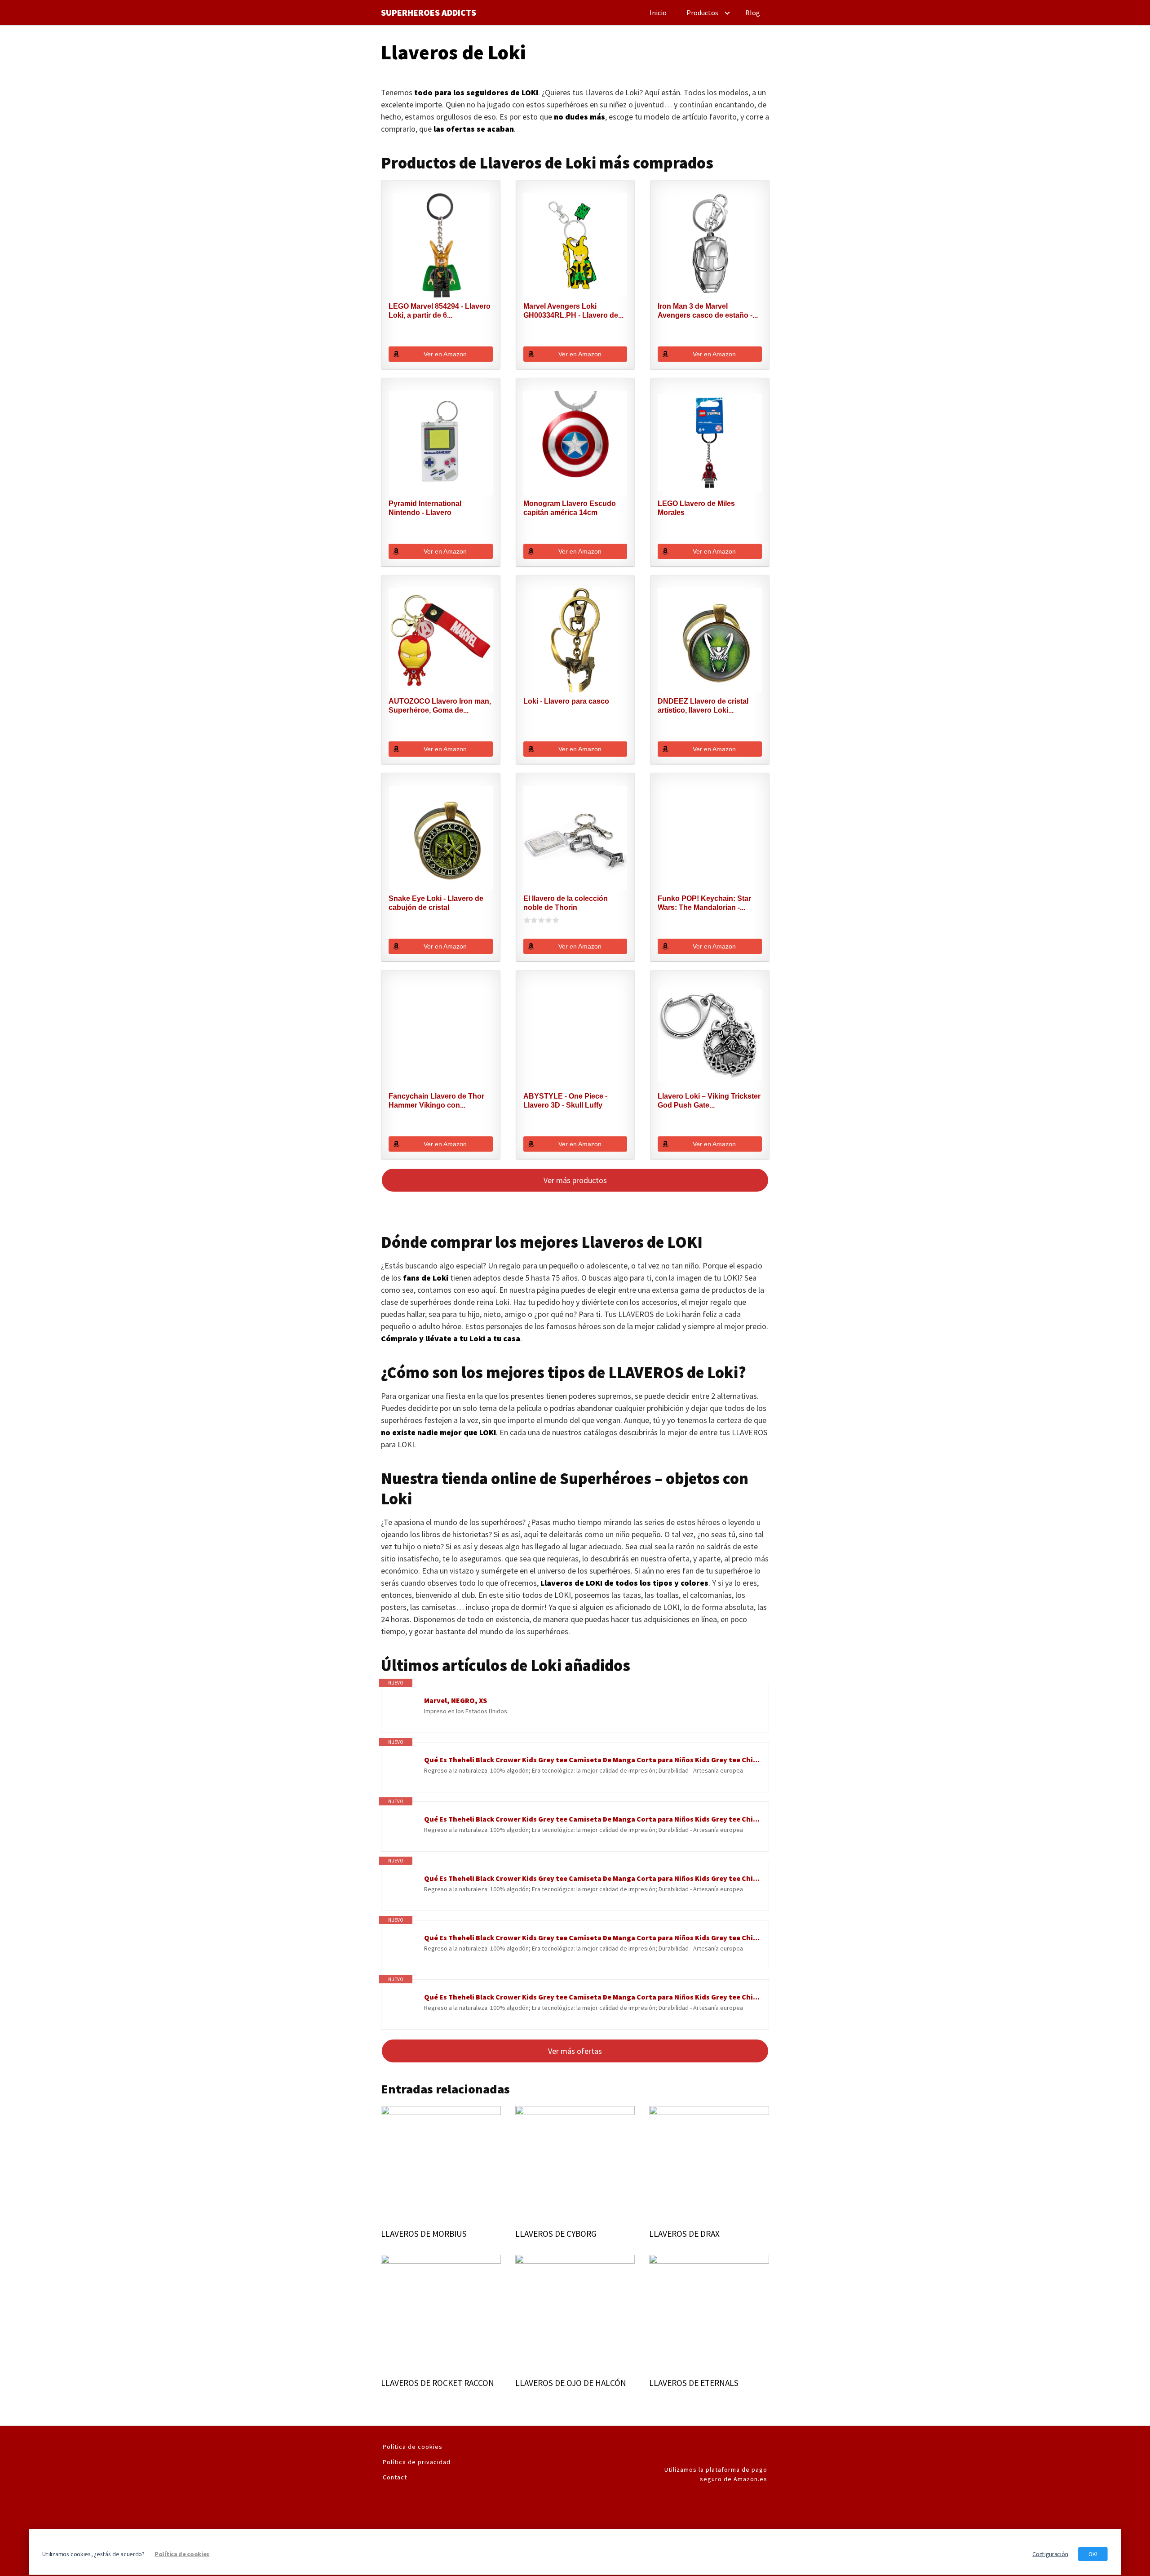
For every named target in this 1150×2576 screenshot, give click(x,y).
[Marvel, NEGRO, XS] (403, 1710)
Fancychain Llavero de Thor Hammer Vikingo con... (436, 1101)
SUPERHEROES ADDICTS (429, 13)
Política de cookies (413, 2447)
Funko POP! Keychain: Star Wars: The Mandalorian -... (704, 903)
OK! (1093, 2554)
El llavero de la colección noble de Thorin (566, 903)
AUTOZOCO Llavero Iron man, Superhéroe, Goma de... (440, 706)
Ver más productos (575, 1180)
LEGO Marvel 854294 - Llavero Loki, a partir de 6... (440, 311)
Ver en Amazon (445, 354)
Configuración (1050, 2554)
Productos (702, 13)
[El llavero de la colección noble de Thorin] (575, 838)
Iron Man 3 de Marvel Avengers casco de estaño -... (708, 311)
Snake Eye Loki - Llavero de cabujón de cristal (436, 903)
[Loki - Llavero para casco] (575, 640)
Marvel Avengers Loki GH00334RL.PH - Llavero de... (573, 311)
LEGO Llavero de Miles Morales (696, 508)
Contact (395, 2477)
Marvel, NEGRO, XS (456, 1700)
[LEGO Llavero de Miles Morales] (710, 443)
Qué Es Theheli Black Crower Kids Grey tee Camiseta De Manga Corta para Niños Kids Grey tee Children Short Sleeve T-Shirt (592, 1760)
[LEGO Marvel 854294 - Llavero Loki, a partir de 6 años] (441, 245)
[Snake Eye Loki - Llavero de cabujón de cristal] (441, 838)
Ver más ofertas (575, 2051)
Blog (753, 13)
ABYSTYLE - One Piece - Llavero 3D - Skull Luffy (565, 1101)
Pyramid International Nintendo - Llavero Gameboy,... (425, 508)
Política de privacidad (417, 2462)
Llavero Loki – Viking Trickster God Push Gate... (709, 1101)
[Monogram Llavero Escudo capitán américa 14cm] (575, 443)
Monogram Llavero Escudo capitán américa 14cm (570, 508)
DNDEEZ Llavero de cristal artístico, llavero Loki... (703, 706)
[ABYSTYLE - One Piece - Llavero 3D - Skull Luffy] (575, 1035)
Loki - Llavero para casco (566, 701)
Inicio (658, 13)
